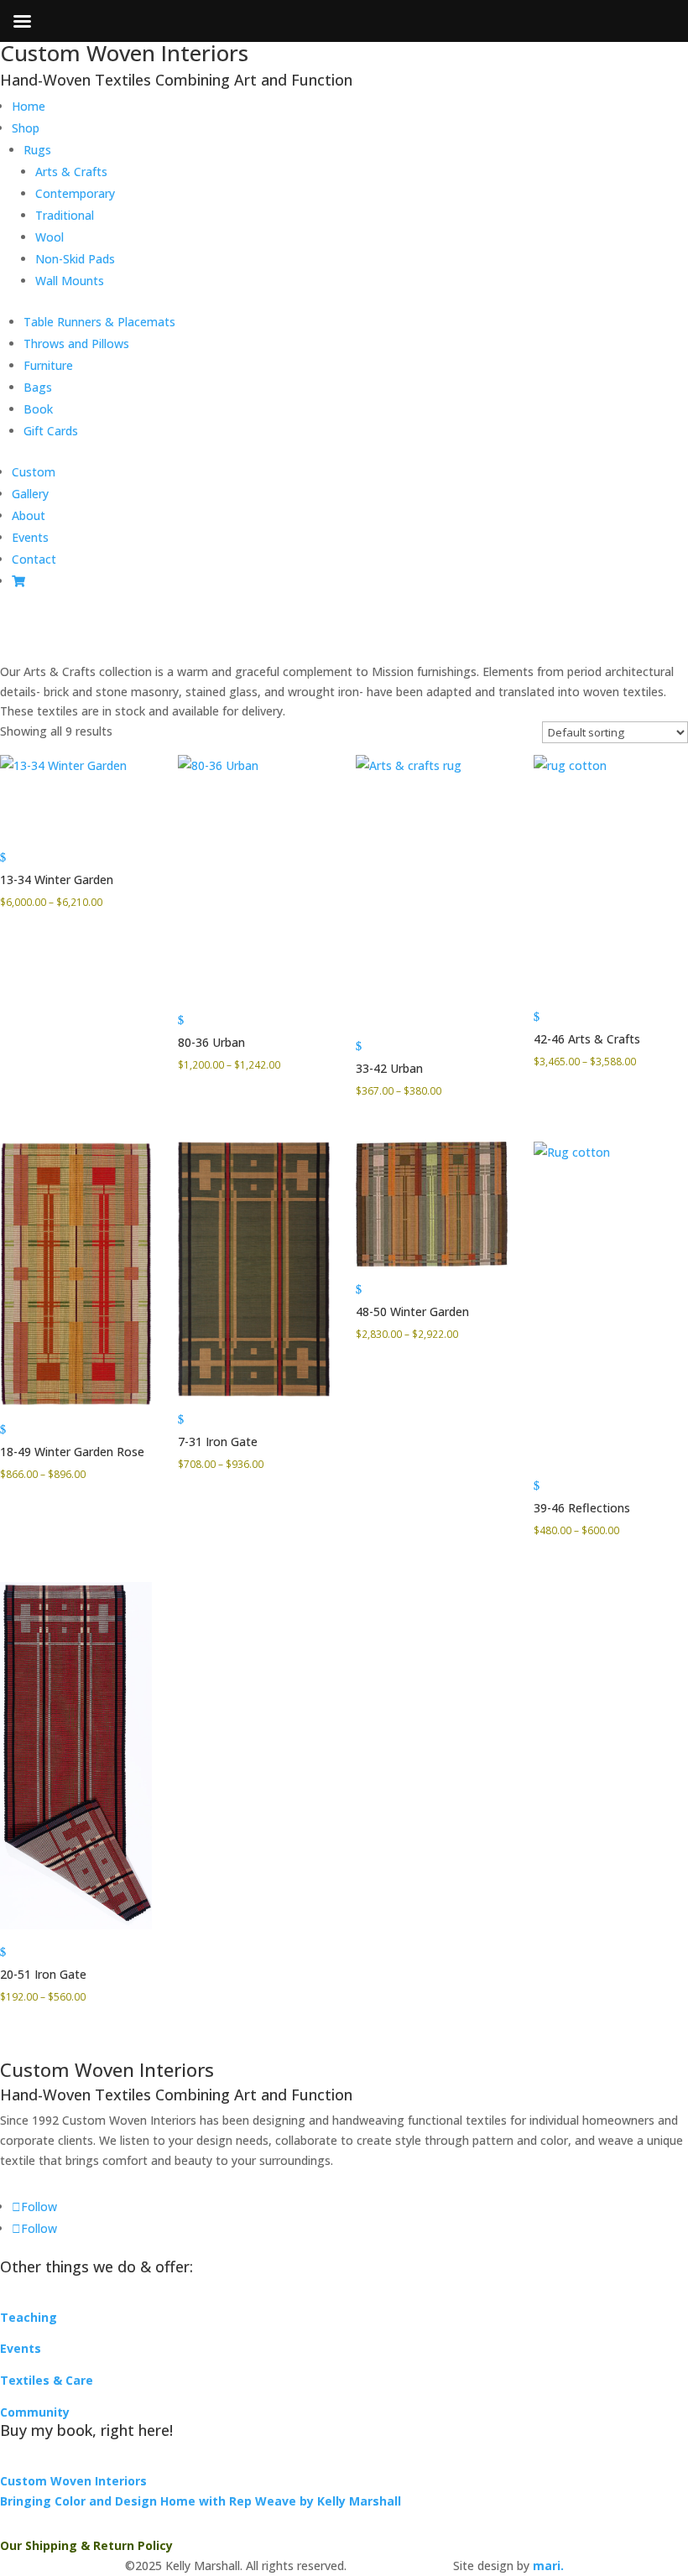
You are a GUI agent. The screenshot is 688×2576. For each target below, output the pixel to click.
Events (30, 537)
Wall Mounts (70, 281)
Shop (26, 128)
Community (35, 2412)
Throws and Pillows (76, 343)
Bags (38, 387)
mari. (548, 2566)
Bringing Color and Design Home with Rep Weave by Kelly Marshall (201, 2501)
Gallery (30, 494)
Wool (50, 237)
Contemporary (75, 193)
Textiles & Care (47, 2380)
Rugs (37, 150)
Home (29, 106)
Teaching (29, 2317)
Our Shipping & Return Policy (86, 2545)
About (29, 515)
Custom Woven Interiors (73, 2481)
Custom (34, 472)
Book (38, 409)
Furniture (48, 365)
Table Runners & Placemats (99, 322)
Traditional (65, 215)
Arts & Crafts (71, 172)
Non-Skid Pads (75, 259)
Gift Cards (51, 431)
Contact (34, 559)
